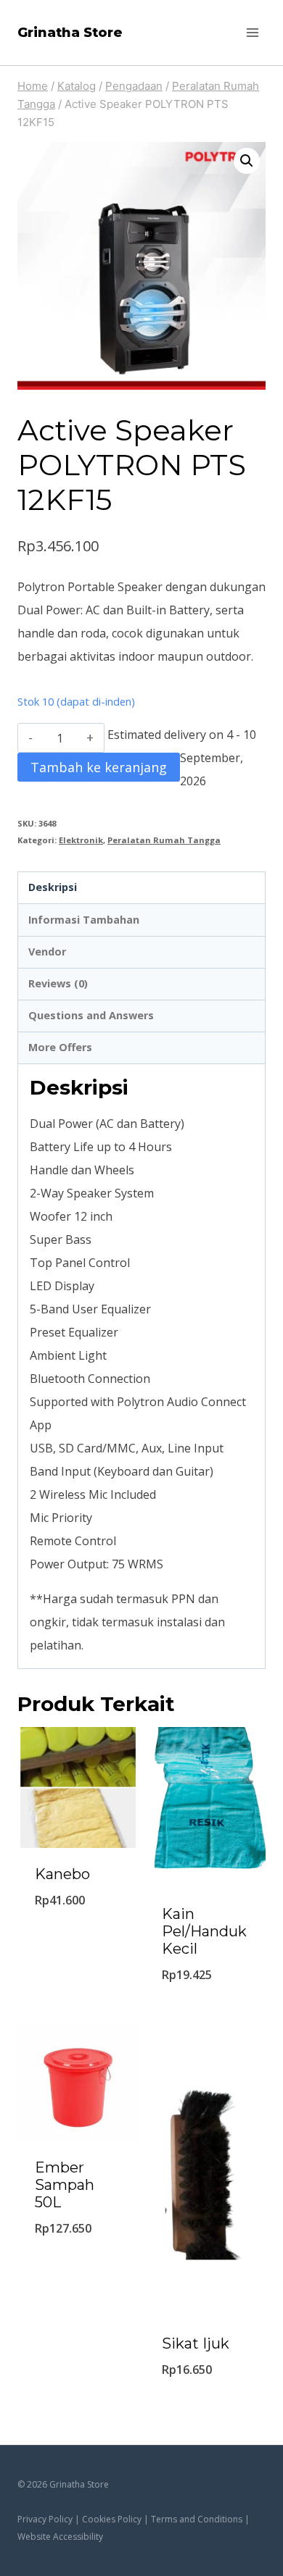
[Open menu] (252, 32)
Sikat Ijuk (196, 2343)
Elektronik (81, 840)
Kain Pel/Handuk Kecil (204, 1931)
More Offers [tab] (60, 1047)
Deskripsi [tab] (53, 887)
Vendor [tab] (47, 952)
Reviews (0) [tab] (58, 983)
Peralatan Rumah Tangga (164, 840)
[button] (247, 161)
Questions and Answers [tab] (91, 1015)
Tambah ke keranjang (99, 767)
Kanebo (62, 1874)
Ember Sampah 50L (65, 2185)
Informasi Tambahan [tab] (84, 920)
